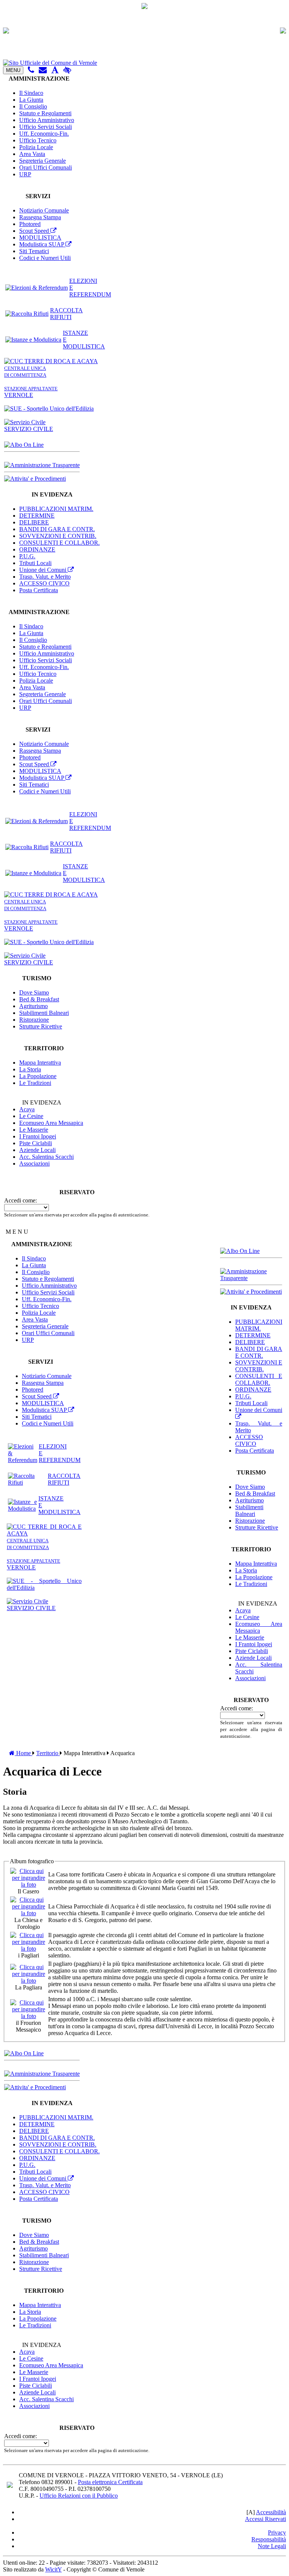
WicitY (53, 2569)
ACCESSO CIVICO (44, 583)
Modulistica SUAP (42, 244)
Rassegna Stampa (40, 217)
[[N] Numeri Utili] (31, 70)
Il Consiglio (33, 106)
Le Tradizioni (35, 1083)
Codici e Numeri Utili (45, 258)
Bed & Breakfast (39, 999)
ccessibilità (271, 2512)
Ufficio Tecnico (38, 140)
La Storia (30, 1069)
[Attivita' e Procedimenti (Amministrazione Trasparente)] (35, 479)
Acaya (27, 1109)
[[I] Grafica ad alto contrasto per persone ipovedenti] (67, 70)
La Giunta (31, 100)
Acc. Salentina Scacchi (46, 1157)
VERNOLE (31, 392)
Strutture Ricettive (41, 1026)
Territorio (48, 1753)
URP (25, 174)
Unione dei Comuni (43, 570)
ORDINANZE (37, 549)
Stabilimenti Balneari (44, 1013)
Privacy (277, 2532)
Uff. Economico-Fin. (44, 134)
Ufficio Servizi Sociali (46, 127)
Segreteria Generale (43, 161)
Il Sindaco (31, 93)
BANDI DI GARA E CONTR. (57, 529)
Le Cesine (31, 1116)
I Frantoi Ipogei (38, 1136)
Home (24, 1753)
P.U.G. (27, 556)
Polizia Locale (36, 147)
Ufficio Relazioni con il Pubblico (79, 2496)
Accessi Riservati (265, 2519)
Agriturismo (33, 1006)
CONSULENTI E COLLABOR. (59, 543)
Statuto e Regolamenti (45, 113)
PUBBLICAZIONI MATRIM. (56, 509)
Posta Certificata (39, 590)
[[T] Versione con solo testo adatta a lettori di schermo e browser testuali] (55, 70)
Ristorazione (34, 1020)
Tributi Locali (35, 563)
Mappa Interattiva (40, 1063)
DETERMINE (37, 516)
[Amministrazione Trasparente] (42, 465)
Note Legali (272, 2546)
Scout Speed (35, 231)
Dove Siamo (34, 992)
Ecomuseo (51, 1123)
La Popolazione (38, 1076)
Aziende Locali (37, 1150)
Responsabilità (269, 2539)
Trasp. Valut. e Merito (45, 577)
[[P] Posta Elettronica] (43, 70)
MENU (13, 70)
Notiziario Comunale (44, 210)
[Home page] (144, 63)
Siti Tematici (34, 251)
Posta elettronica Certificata (110, 2482)
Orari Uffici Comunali (46, 167)
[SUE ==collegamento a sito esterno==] (49, 409)
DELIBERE (34, 522)
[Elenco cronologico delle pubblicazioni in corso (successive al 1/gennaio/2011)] (24, 445)
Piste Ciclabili (36, 1143)
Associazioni (34, 1163)
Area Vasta (32, 154)
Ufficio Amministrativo (47, 120)
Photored (30, 224)
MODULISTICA (40, 238)
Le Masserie (34, 1130)
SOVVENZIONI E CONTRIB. (58, 536)
